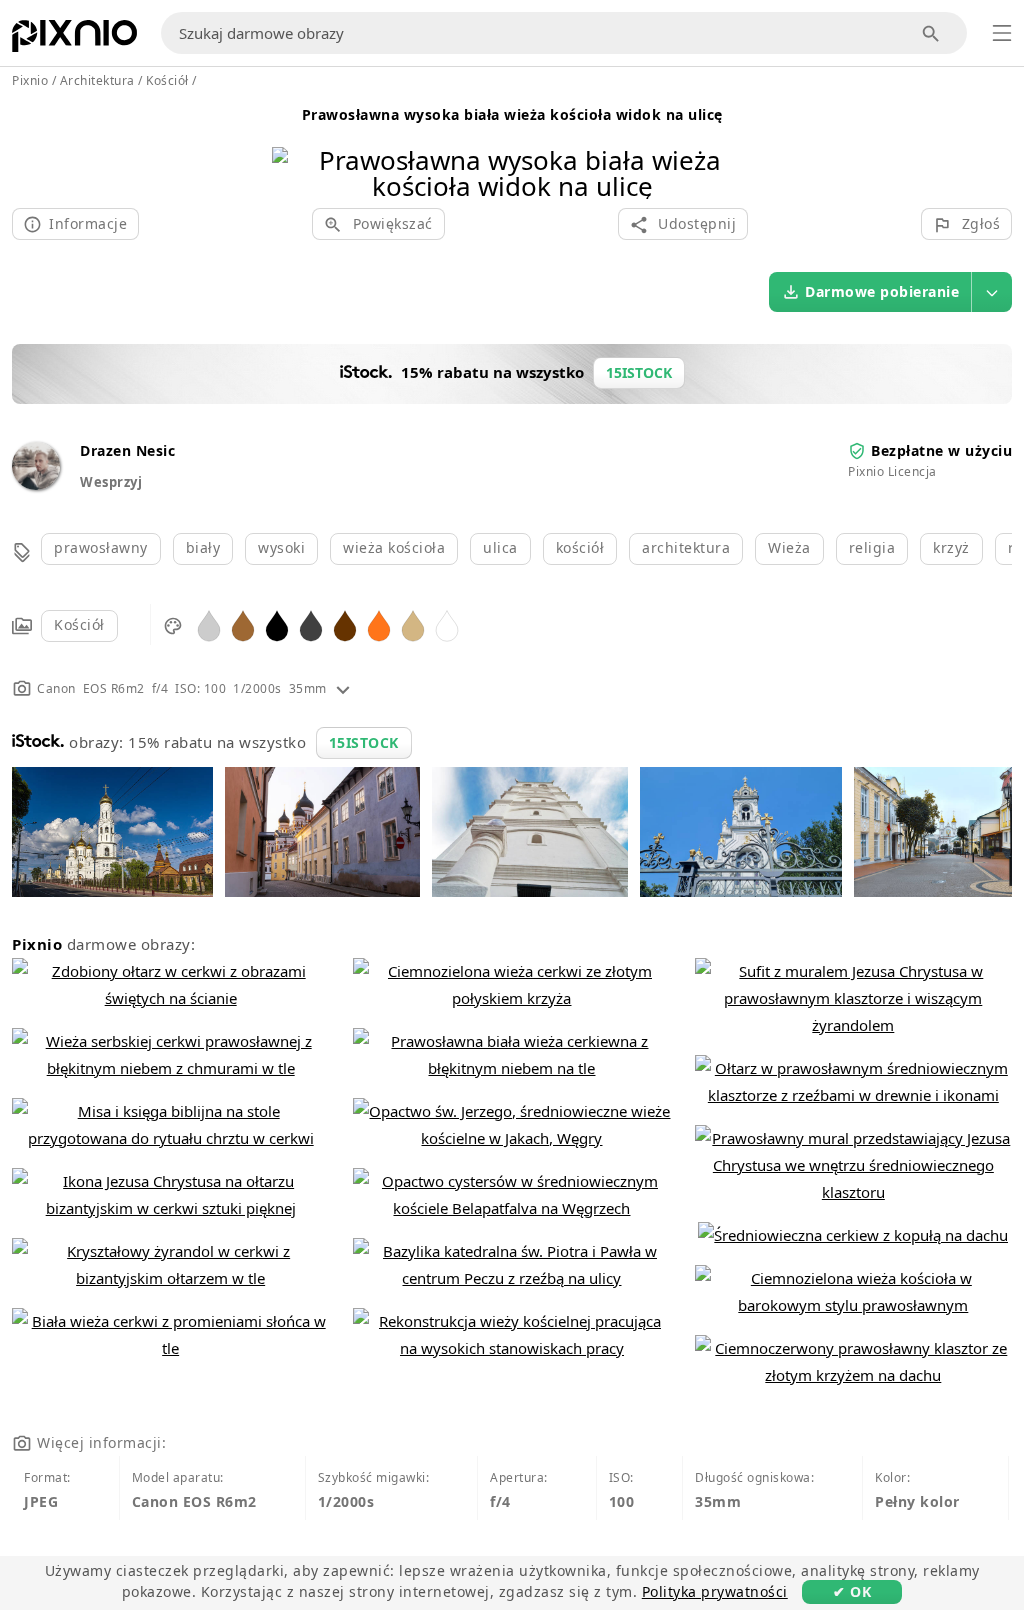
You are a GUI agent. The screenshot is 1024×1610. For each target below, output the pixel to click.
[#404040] (311, 624)
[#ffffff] (447, 624)
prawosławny (101, 547)
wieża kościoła (394, 547)
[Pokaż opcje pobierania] (992, 292)
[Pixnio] (74, 40)
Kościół (79, 624)
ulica (500, 547)
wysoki (281, 547)
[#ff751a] (379, 624)
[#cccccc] (209, 624)
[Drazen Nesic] (36, 484)
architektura (686, 547)
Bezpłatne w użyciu (941, 450)
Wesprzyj (111, 482)
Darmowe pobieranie (882, 291)
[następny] (729, 147)
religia (872, 547)
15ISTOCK (364, 742)
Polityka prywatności (715, 1591)
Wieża (789, 547)
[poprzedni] (294, 147)
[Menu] (1002, 33)
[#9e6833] (243, 624)
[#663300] (345, 624)
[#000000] (277, 624)
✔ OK (852, 1591)
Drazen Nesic (127, 450)
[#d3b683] (413, 624)
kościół (580, 547)
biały (203, 547)
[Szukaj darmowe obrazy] (931, 33)
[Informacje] (343, 688)
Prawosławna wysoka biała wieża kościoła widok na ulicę (512, 114)
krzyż (951, 547)
